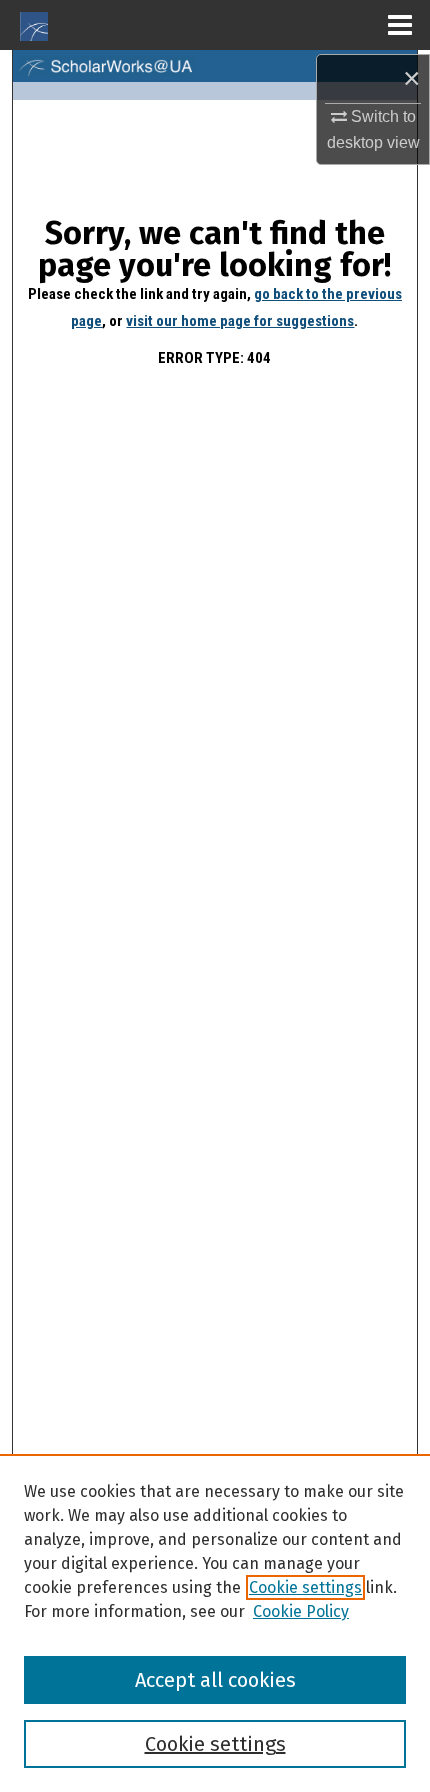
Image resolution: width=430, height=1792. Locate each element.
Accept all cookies (215, 1680)
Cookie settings (305, 1587)
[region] (215, 1623)
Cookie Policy (301, 1611)
